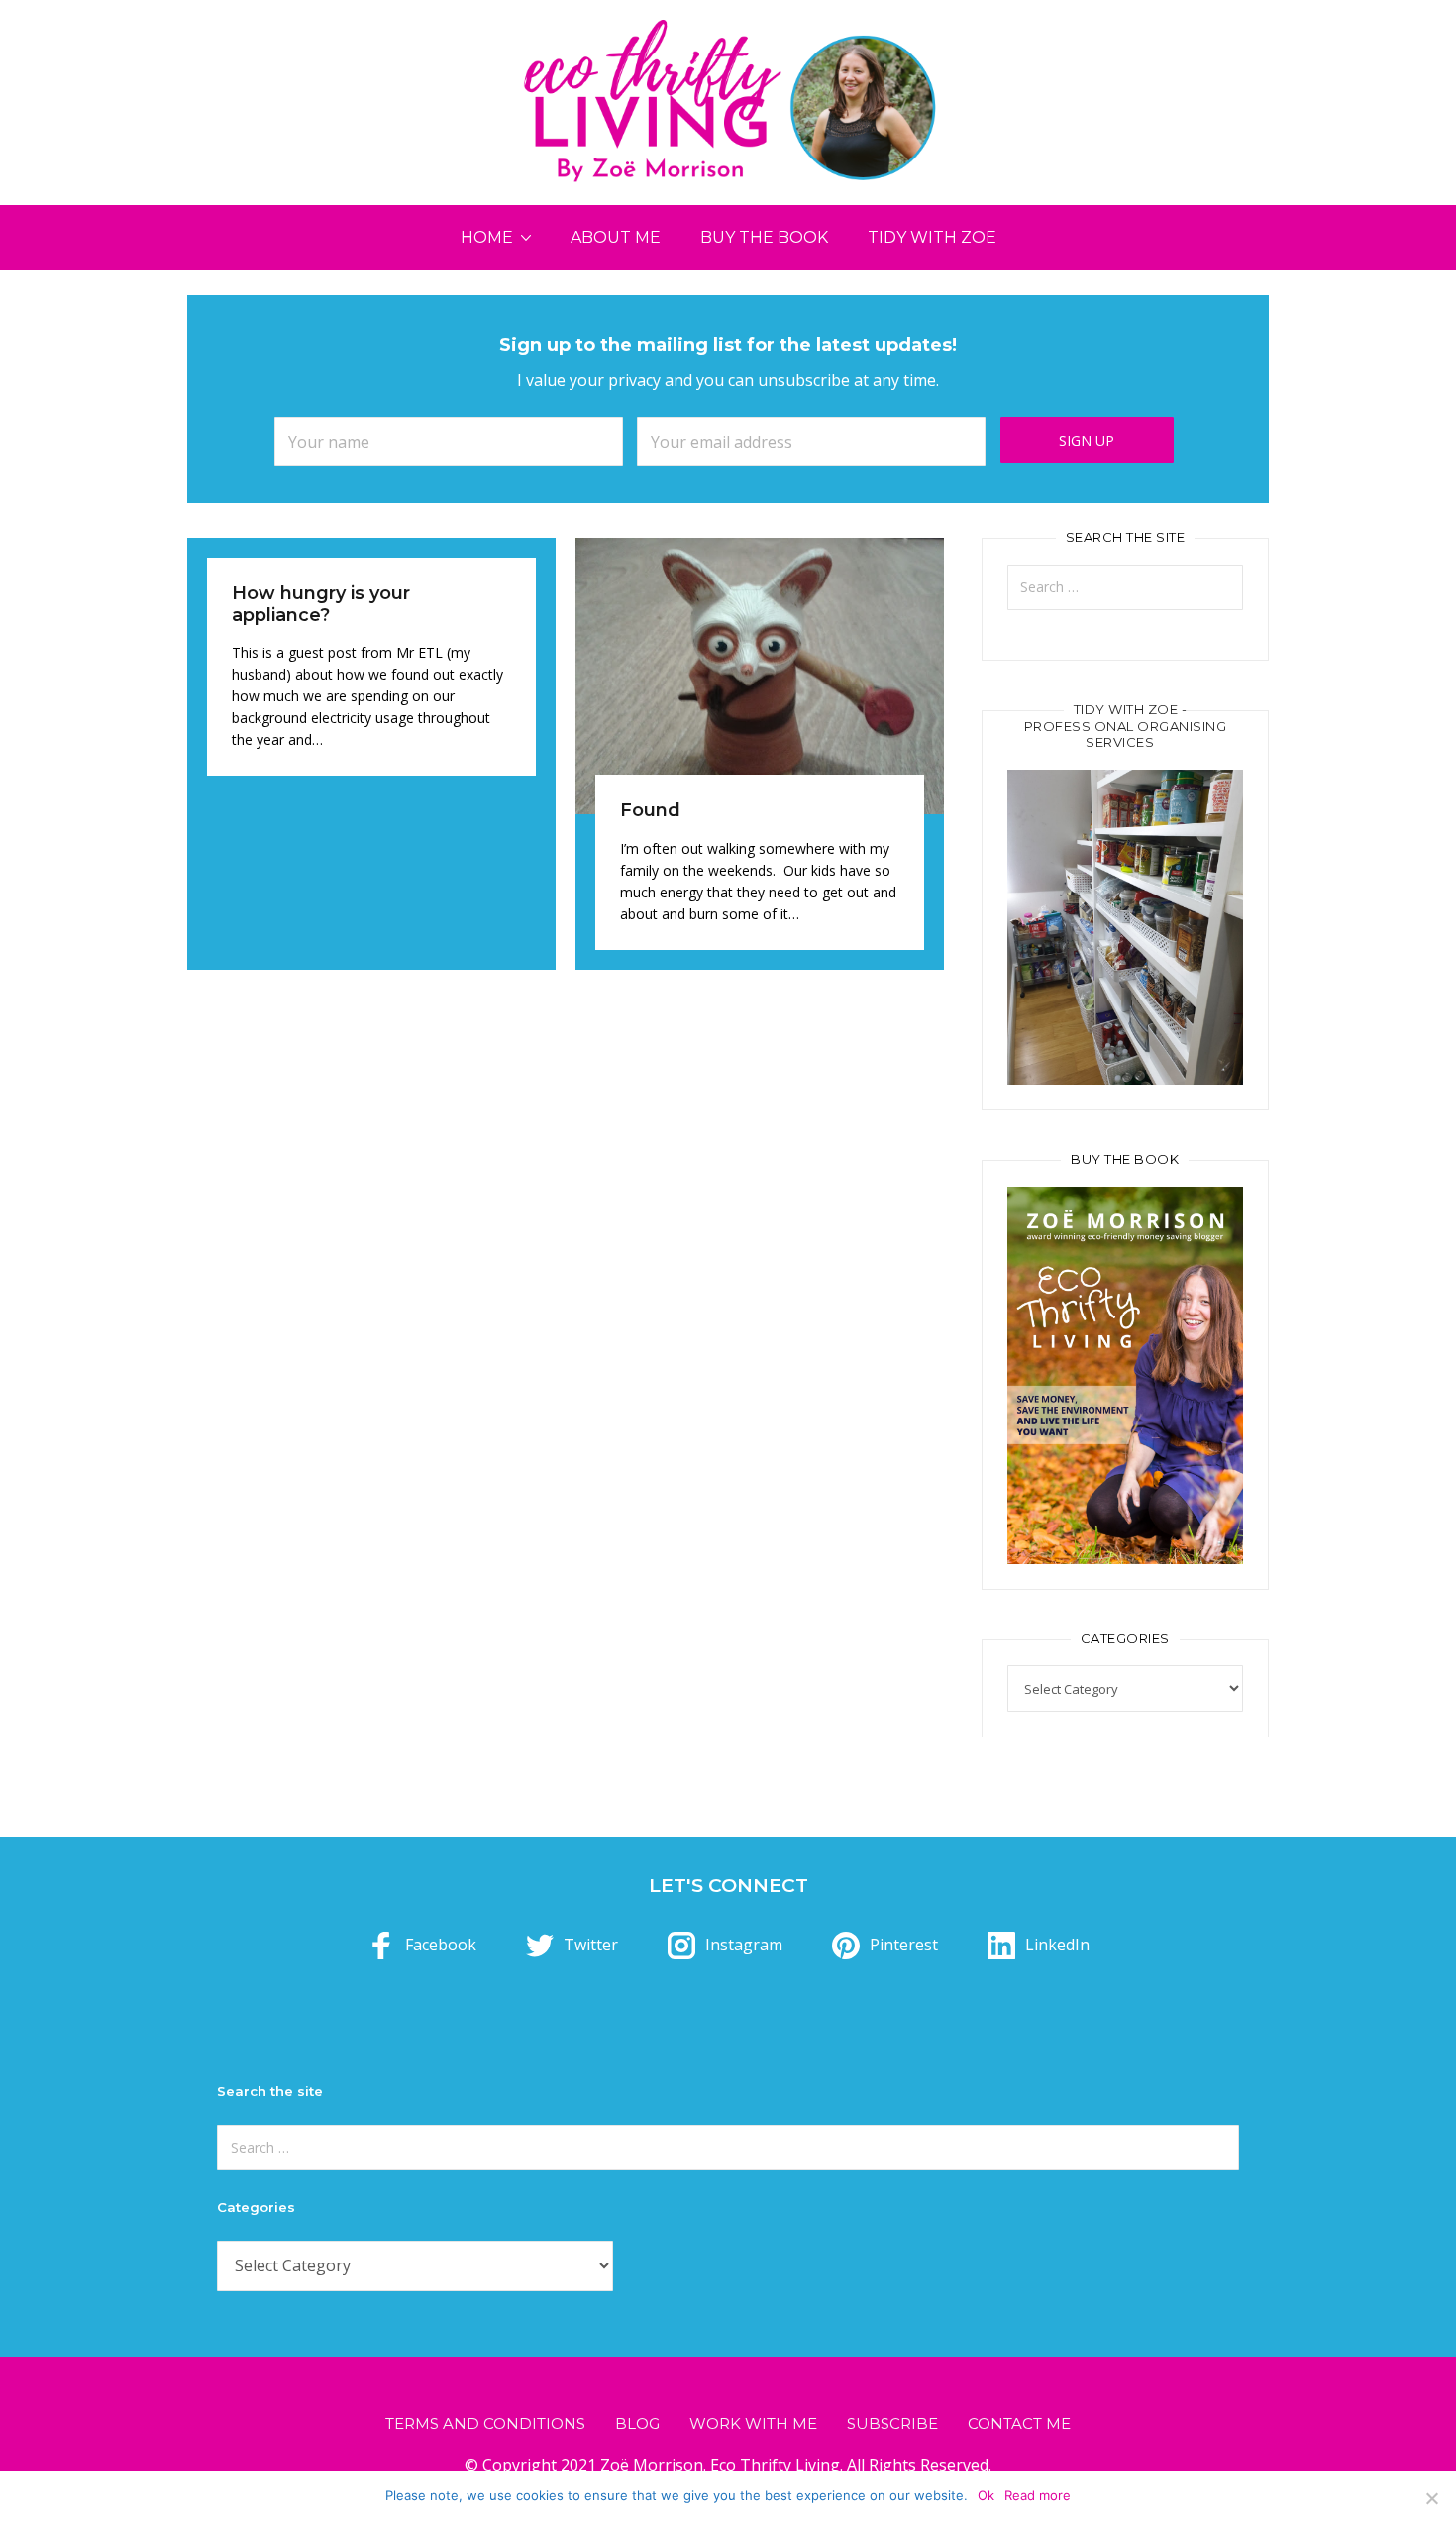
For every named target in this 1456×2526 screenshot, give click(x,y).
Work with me (753, 2423)
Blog (637, 2423)
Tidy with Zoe (932, 237)
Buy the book (764, 237)
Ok (986, 2495)
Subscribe (892, 2423)
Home (487, 237)
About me (616, 237)
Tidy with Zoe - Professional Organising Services (1126, 726)
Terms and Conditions (485, 2423)
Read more (1038, 2495)
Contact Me (1019, 2423)
